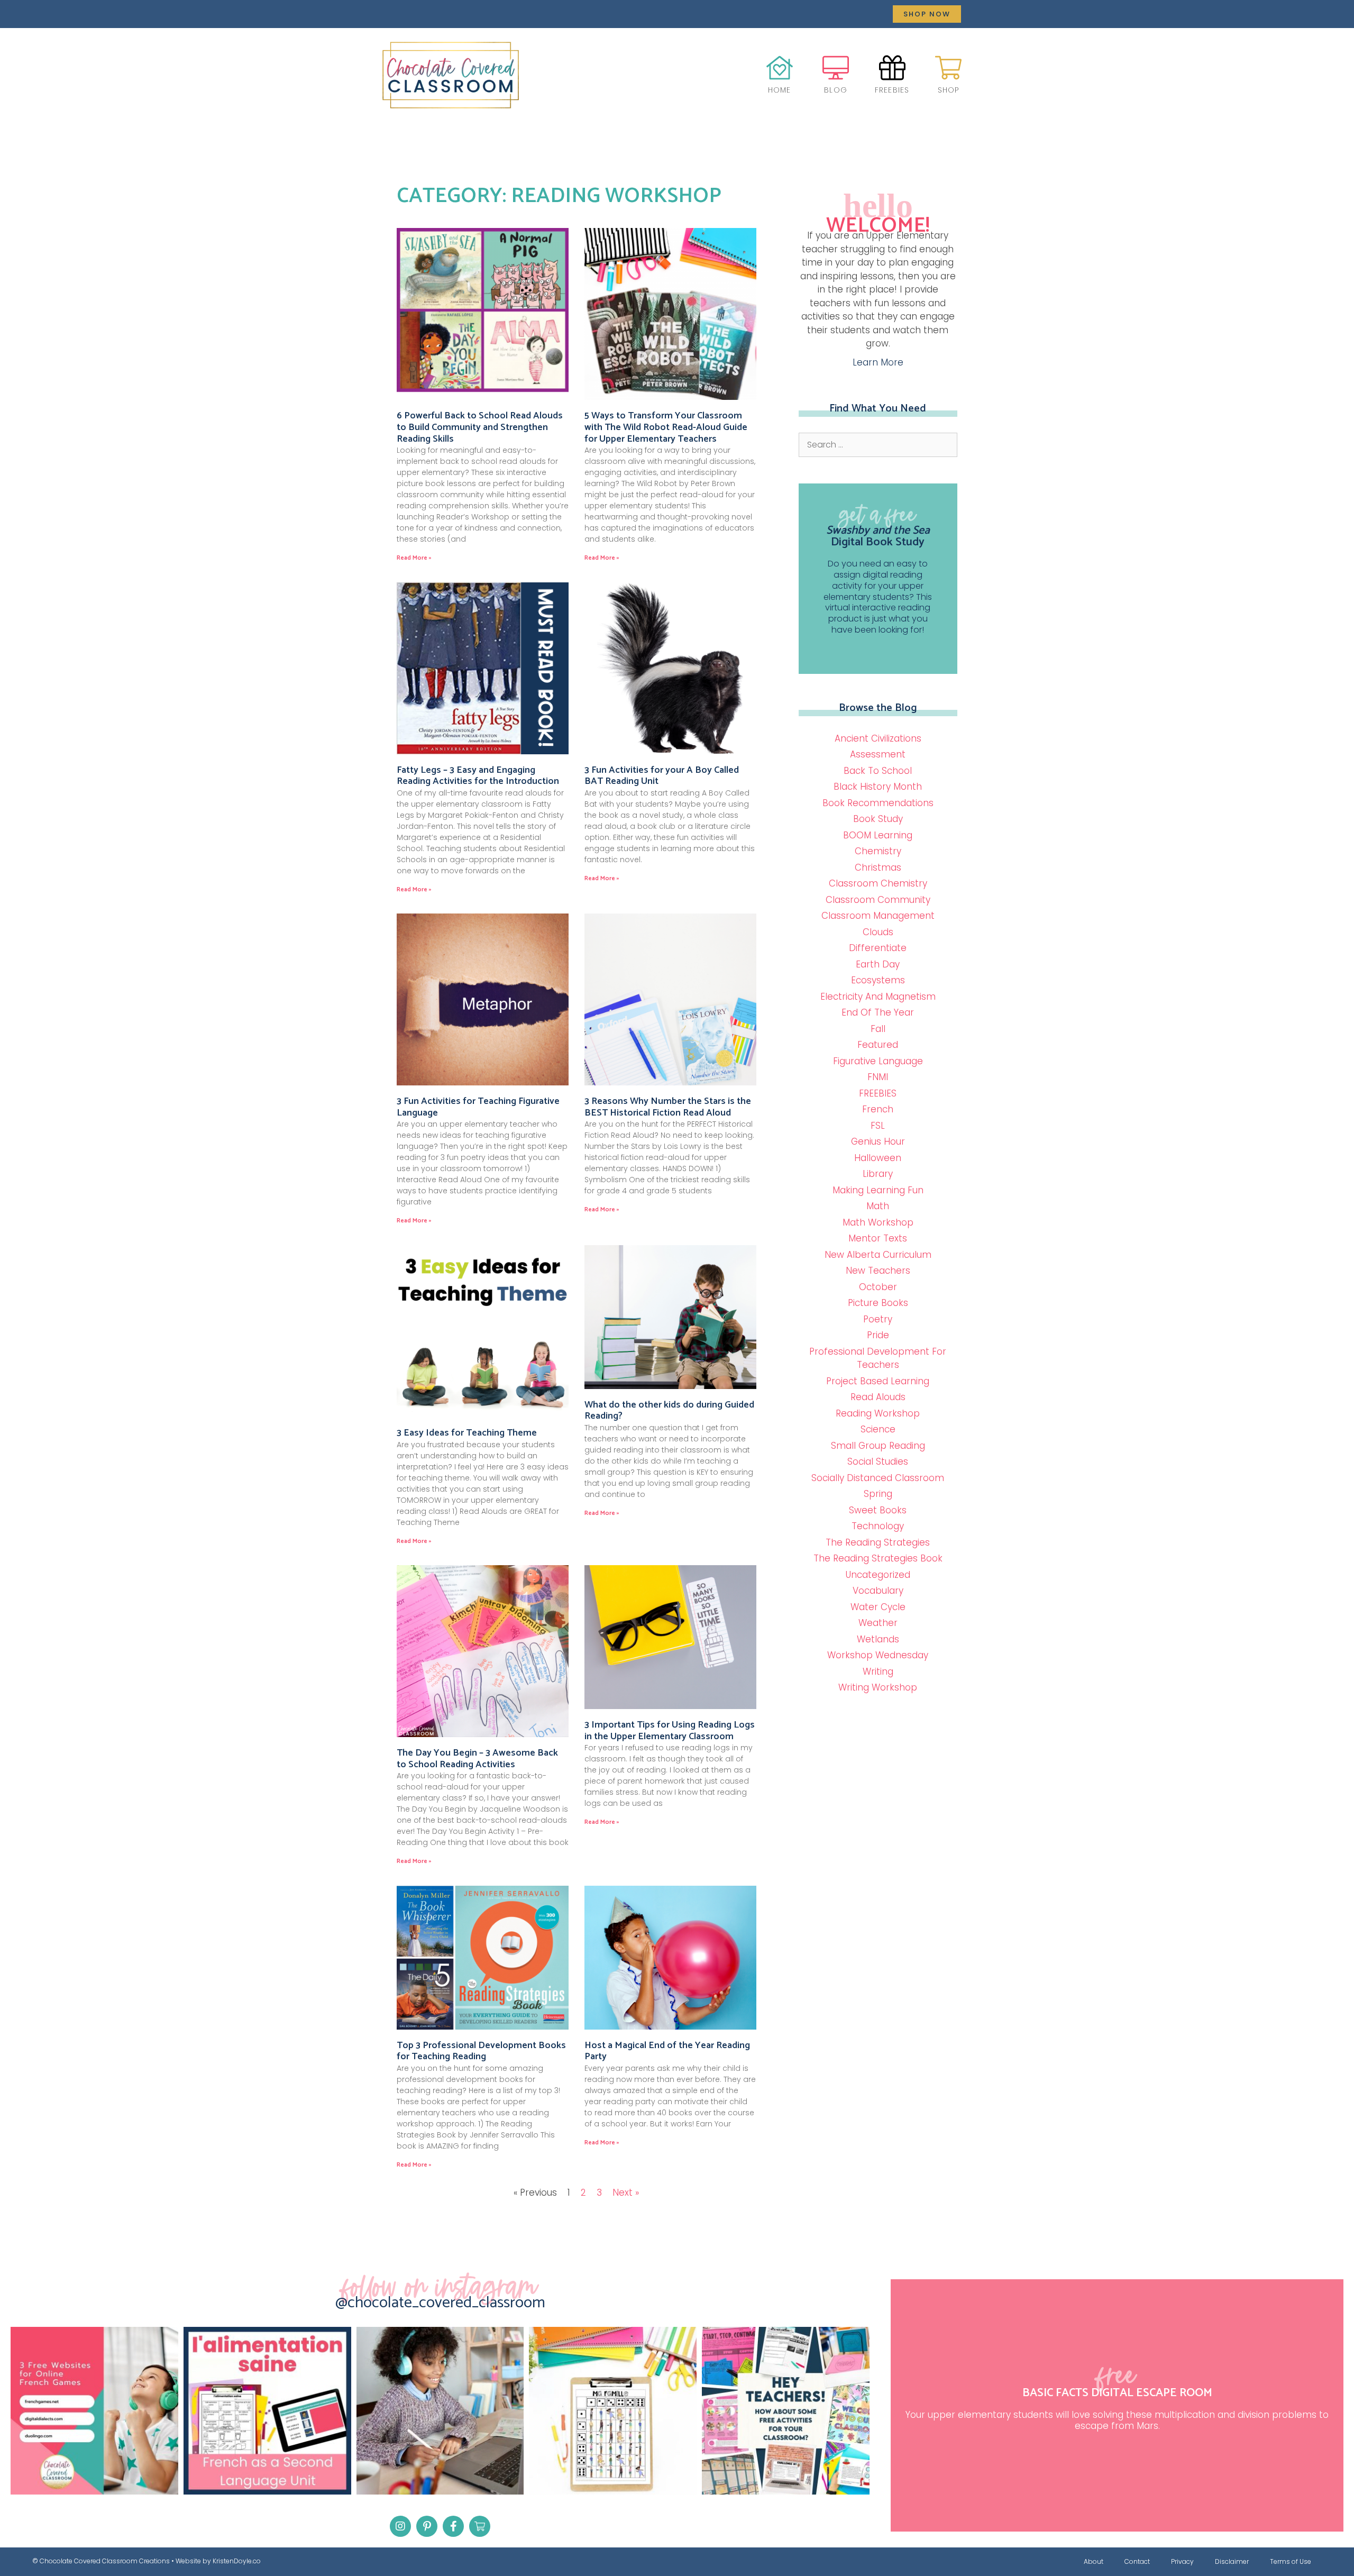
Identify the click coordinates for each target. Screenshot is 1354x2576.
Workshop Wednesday (878, 1655)
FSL (878, 1126)
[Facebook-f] (453, 2526)
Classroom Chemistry (878, 883)
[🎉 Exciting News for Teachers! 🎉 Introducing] (267, 2411)
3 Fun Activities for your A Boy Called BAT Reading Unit (662, 776)
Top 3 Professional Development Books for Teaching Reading (481, 2051)
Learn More (878, 362)
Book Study (878, 819)
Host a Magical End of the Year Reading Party (667, 2051)
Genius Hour (878, 1141)
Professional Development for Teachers (878, 1358)
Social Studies (878, 1461)
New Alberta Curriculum (878, 1255)
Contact (1137, 2561)
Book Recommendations (878, 803)
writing (878, 1671)
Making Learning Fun (878, 1190)
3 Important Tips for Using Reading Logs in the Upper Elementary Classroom (670, 1731)
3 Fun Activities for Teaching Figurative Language (478, 1107)
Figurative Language (878, 1061)
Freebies (892, 90)
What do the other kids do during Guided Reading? (669, 1411)
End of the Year (878, 1012)
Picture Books (878, 1303)
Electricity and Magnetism (878, 997)
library (878, 1174)
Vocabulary (878, 1591)
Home (780, 90)
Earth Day (878, 964)
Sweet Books (878, 1510)
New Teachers (878, 1271)
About (1094, 2561)
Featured (878, 1045)
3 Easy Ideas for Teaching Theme (467, 1433)
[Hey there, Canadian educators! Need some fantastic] (786, 2411)
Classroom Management (878, 916)
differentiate (878, 948)
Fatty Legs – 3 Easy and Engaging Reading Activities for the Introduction (478, 776)
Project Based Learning (878, 1381)
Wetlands (878, 1639)
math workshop (878, 1222)
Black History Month (878, 787)
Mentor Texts (878, 1238)
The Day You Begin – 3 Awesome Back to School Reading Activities (477, 1759)
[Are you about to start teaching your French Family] (613, 2411)
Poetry (878, 1319)
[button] (927, 14)
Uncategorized (878, 1575)
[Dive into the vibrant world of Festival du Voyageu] (440, 2411)
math (878, 1206)
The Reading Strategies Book (878, 1558)
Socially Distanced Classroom (878, 1478)
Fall (878, 1029)
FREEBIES (878, 1093)
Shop (949, 90)
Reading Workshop (878, 1413)
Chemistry (878, 851)
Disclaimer (1232, 2561)
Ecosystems (878, 980)
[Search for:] (878, 444)
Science (878, 1429)
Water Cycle (878, 1607)
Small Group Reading (878, 1446)
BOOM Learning (878, 835)
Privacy (1182, 2561)
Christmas (878, 867)
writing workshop (878, 1687)
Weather (878, 1623)
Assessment (878, 754)
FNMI (878, 1077)
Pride (878, 1335)
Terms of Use (1291, 2561)
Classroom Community (878, 900)
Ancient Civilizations (878, 738)
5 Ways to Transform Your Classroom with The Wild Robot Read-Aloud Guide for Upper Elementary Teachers (666, 427)
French (878, 1109)
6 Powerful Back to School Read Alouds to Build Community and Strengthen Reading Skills (480, 427)
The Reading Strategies (878, 1542)
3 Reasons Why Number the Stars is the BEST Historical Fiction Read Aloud (668, 1107)
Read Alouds (878, 1397)
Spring (878, 1494)
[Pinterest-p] (427, 2526)
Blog (836, 90)
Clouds (878, 932)
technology (878, 1526)
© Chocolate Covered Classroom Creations (101, 2561)
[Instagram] (400, 2526)
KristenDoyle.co (237, 2561)
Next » (626, 2193)
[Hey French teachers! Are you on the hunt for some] (94, 2411)
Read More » (414, 558)
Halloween (878, 1158)
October (878, 1287)
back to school (878, 771)
